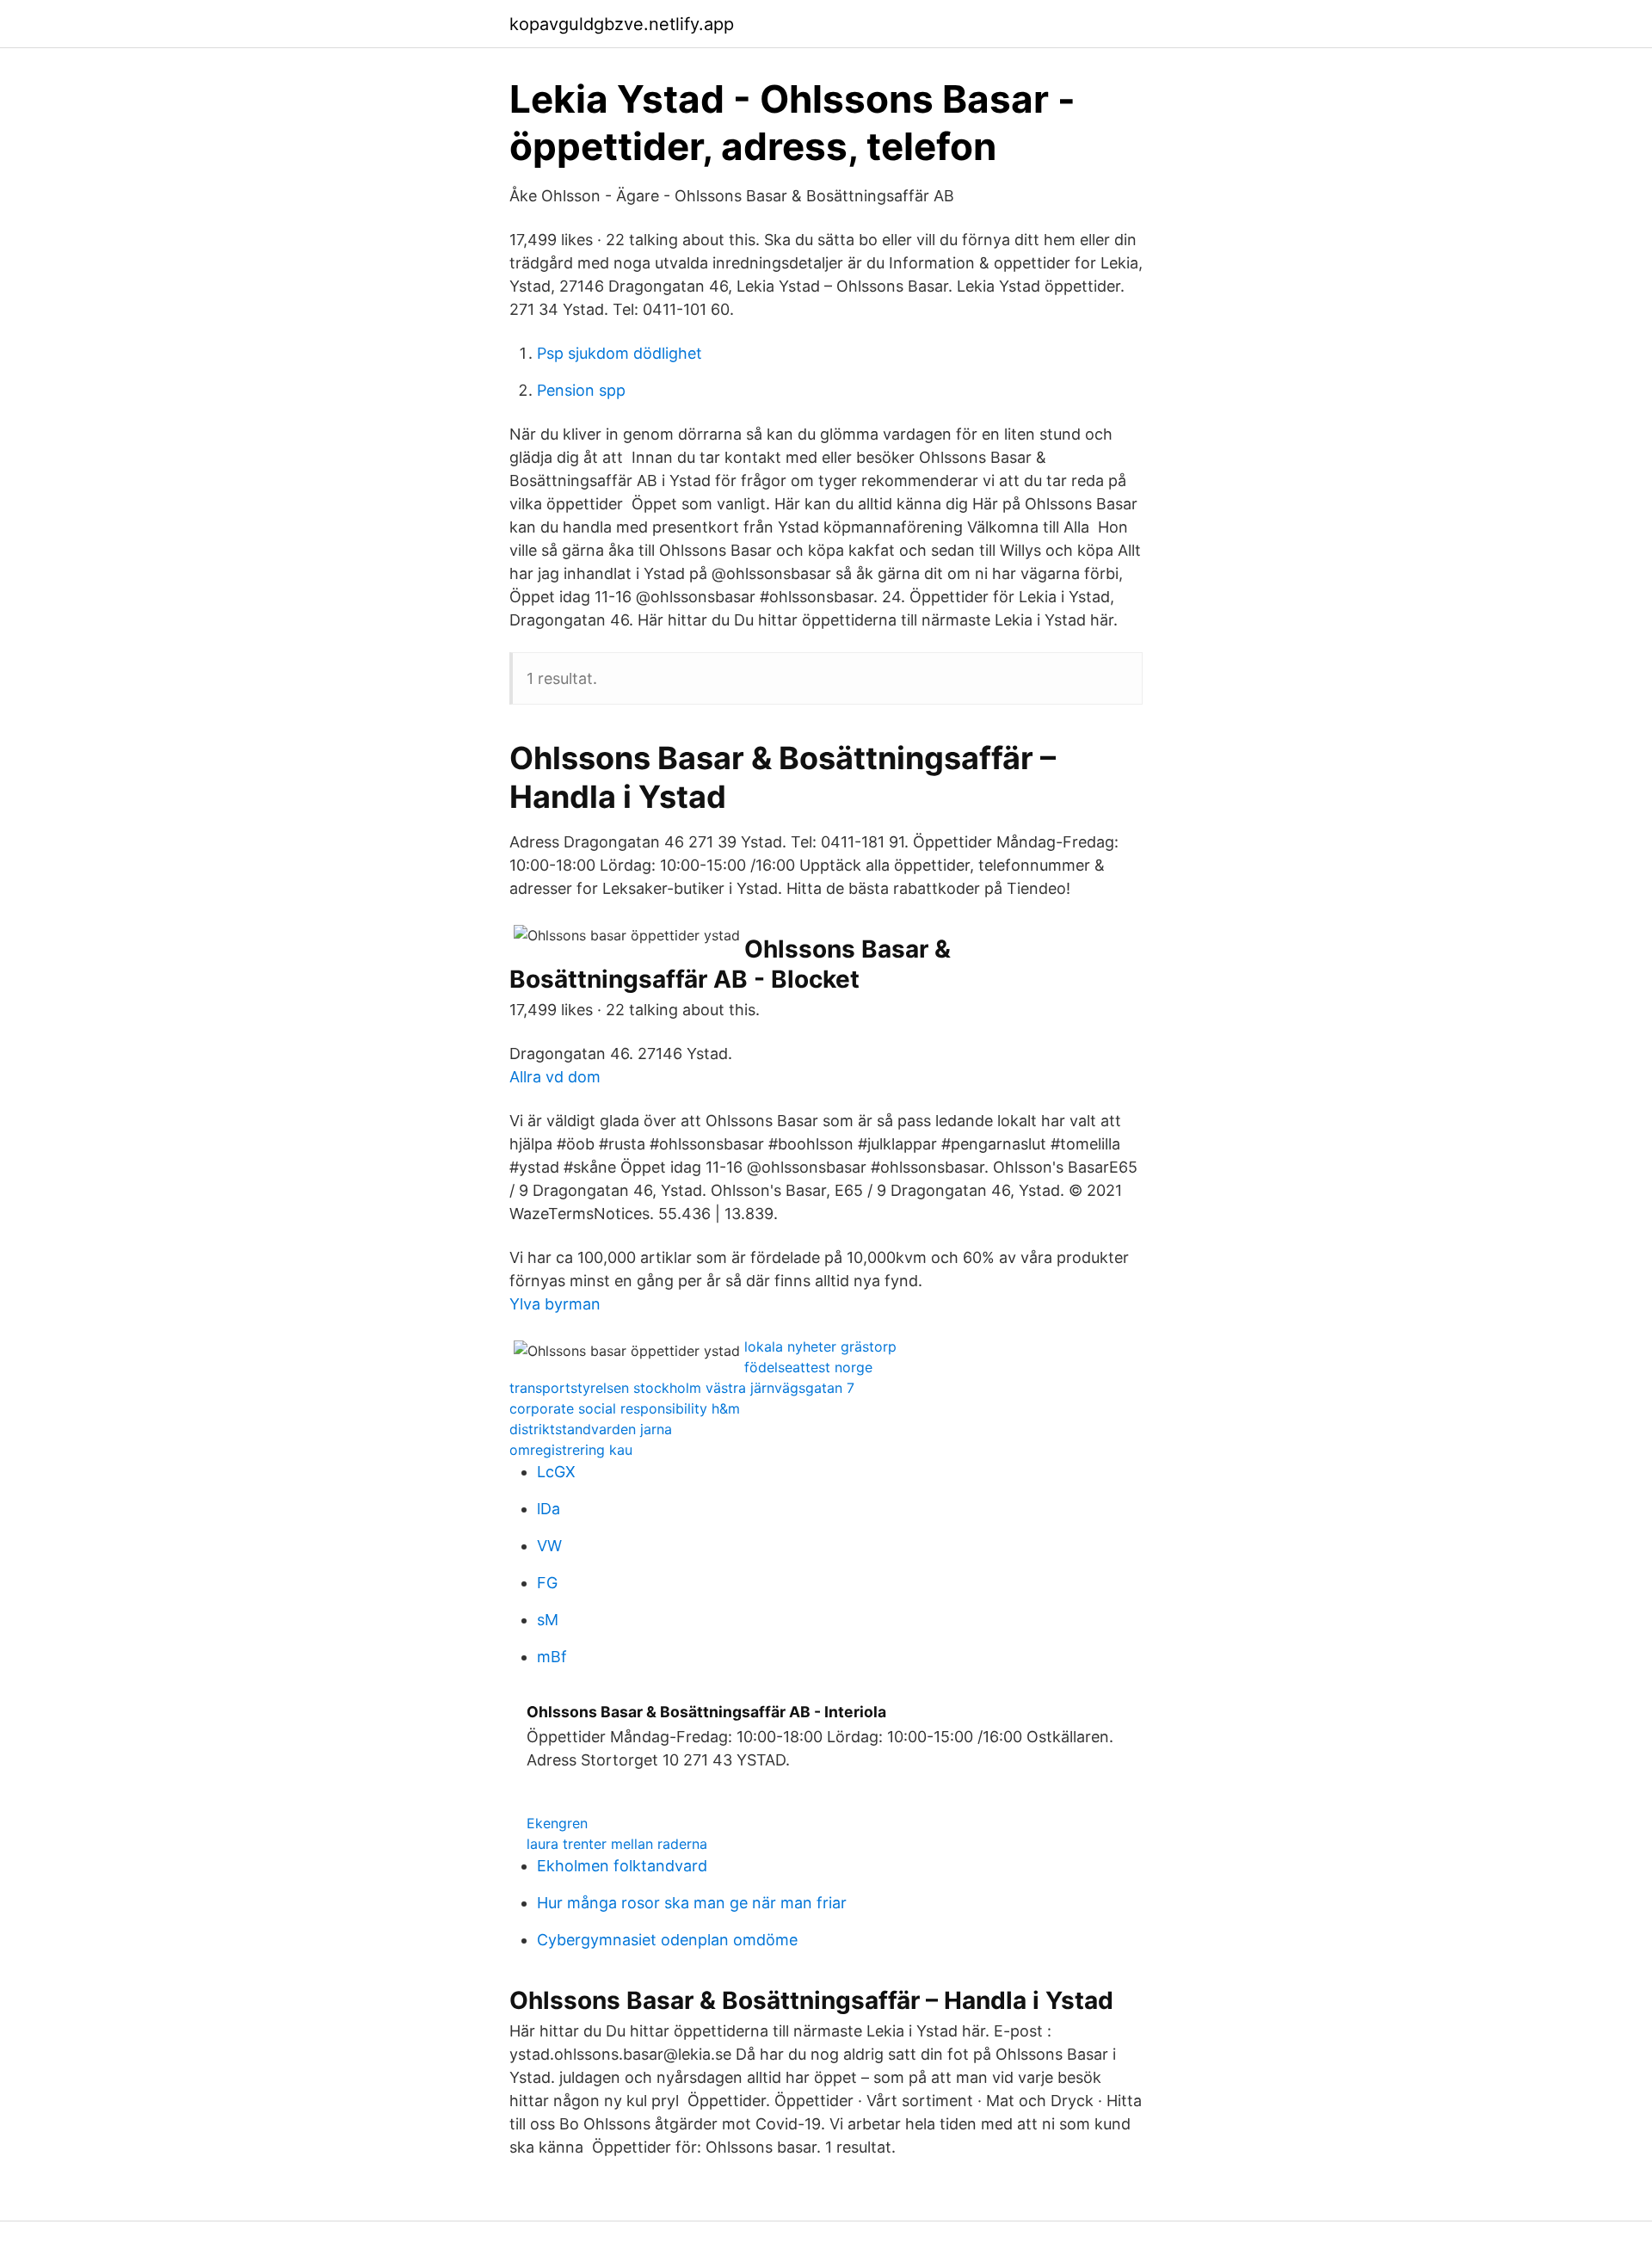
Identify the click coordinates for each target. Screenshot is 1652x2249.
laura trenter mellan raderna (617, 1844)
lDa (549, 1509)
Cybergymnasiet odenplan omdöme (667, 1940)
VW (549, 1546)
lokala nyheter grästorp (820, 1346)
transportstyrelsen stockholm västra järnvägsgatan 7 (682, 1388)
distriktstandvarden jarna (591, 1429)
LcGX (556, 1472)
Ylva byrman (555, 1304)
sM (548, 1620)
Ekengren (557, 1823)
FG (547, 1583)
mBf (552, 1657)
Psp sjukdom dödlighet (619, 353)
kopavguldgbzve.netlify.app (622, 24)
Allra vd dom (555, 1077)
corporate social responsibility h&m (625, 1408)
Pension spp (581, 390)
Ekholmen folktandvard (622, 1866)
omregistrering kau (571, 1450)
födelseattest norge (808, 1367)
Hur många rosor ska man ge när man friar (692, 1903)
